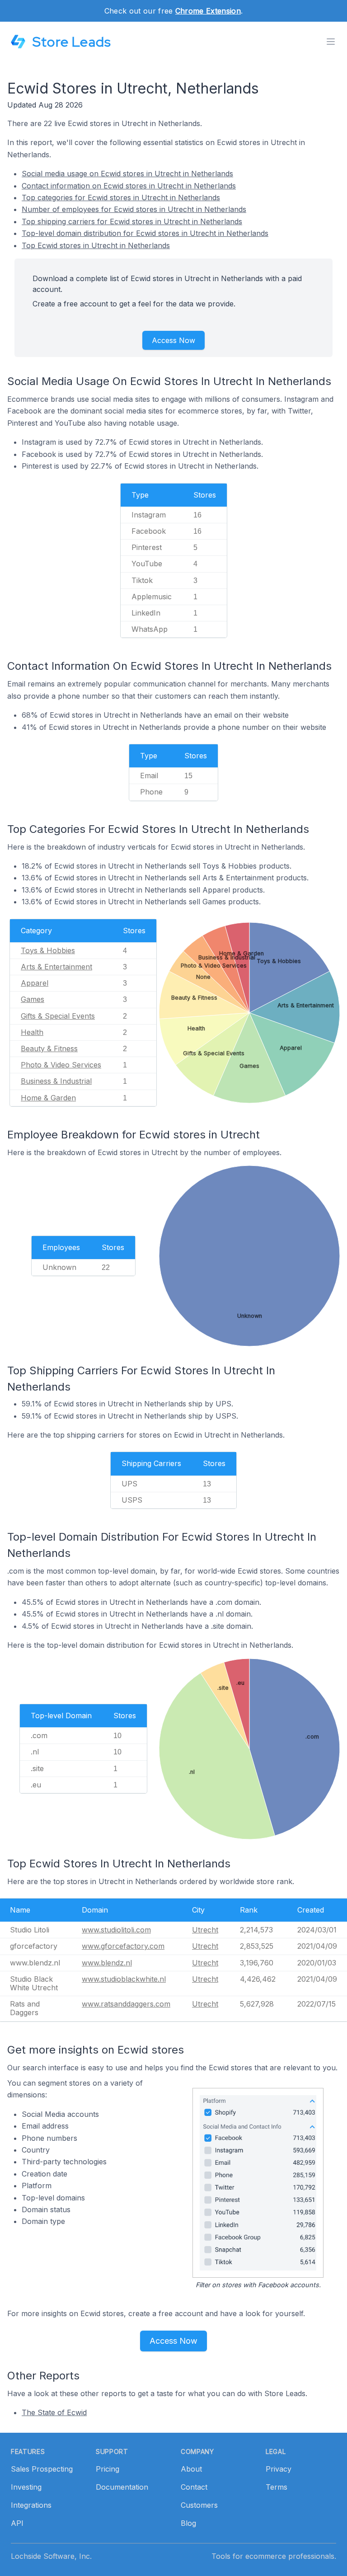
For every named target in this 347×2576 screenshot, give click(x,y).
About (191, 2469)
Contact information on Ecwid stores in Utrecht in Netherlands (129, 186)
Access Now (173, 340)
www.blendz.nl (107, 1963)
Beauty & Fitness (49, 1048)
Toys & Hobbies (48, 950)
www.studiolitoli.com (116, 1930)
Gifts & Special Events (58, 1016)
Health (32, 1032)
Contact (194, 2487)
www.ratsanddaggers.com (126, 2004)
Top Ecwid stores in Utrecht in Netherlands (96, 245)
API (17, 2523)
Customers (199, 2505)
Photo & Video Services (61, 1065)
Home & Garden (48, 1098)
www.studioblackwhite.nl (124, 1979)
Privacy (279, 2469)
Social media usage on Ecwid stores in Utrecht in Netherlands (127, 174)
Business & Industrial (56, 1081)
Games (33, 999)
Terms (277, 2487)
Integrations (31, 2505)
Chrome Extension (208, 11)
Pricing (108, 2469)
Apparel (35, 983)
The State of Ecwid (54, 2412)
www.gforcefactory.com (123, 1946)
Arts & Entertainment (56, 967)
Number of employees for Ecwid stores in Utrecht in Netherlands (134, 209)
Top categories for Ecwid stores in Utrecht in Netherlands (121, 197)
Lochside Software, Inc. (51, 2556)
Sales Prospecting (42, 2469)
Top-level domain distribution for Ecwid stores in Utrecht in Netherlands (145, 233)
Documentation (122, 2487)
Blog (188, 2523)
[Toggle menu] (331, 42)
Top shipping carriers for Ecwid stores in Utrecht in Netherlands (132, 221)
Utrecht (205, 1930)
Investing (26, 2487)
